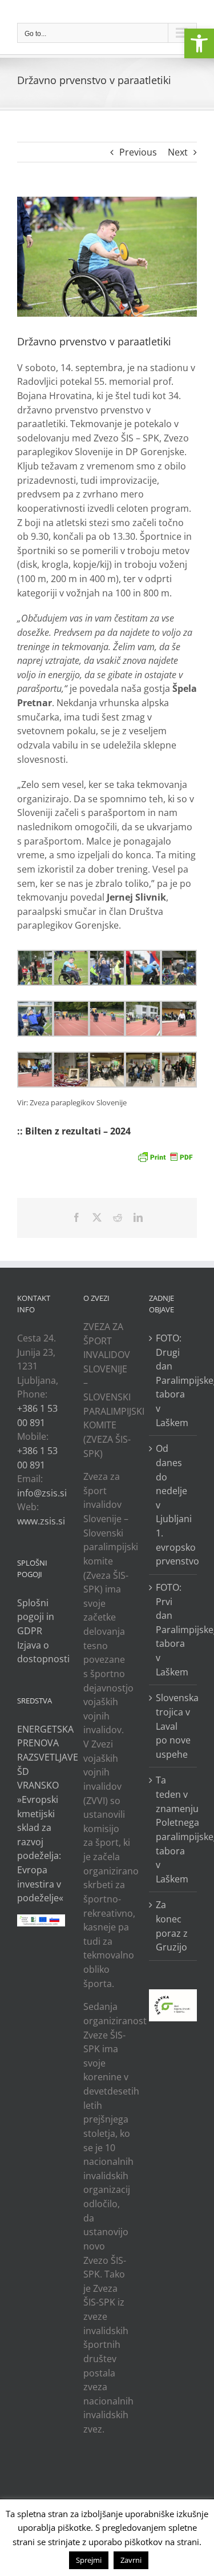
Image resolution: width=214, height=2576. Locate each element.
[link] (199, 43)
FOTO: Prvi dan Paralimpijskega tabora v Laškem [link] (173, 1630)
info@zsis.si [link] (42, 1493)
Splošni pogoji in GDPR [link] (36, 1617)
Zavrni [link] (131, 2560)
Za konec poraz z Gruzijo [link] (172, 1926)
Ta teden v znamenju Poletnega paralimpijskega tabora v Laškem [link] (173, 1829)
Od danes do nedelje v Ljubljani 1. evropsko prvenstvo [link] (173, 1505)
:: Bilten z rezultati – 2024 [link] (74, 1131)
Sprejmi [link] (89, 2560)
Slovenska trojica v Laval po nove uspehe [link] (173, 1726)
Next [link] (178, 152)
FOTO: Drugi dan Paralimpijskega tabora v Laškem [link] (173, 1380)
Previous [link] (138, 152)
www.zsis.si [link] (41, 1521)
